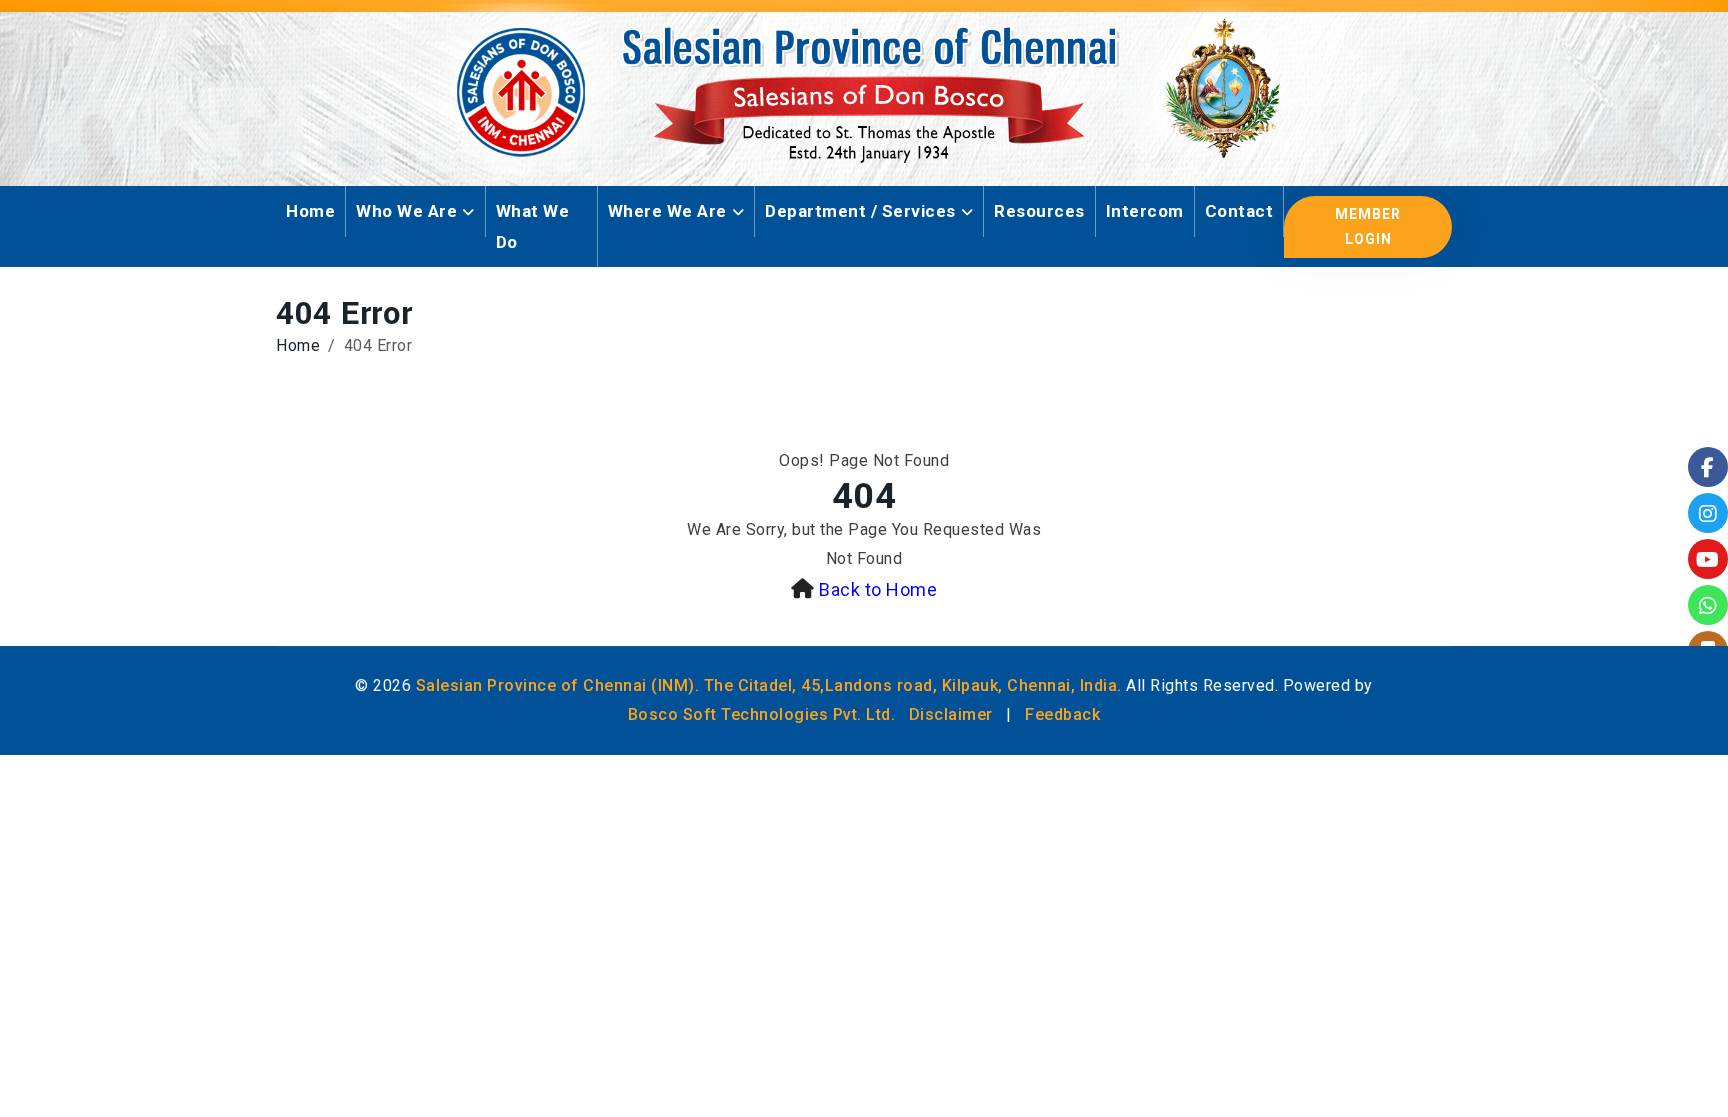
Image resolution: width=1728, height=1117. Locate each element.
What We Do (533, 226)
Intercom (1145, 211)
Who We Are (406, 211)
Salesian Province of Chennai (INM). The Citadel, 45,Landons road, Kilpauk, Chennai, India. (769, 685)
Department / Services (860, 211)
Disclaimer (951, 714)
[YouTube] (1708, 559)
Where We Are (667, 211)
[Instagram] (1708, 513)
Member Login (1368, 226)
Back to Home (878, 589)
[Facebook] (1708, 467)
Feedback (1062, 714)
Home (310, 211)
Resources (1039, 211)
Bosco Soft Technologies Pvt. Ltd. (762, 714)
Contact (1239, 211)
